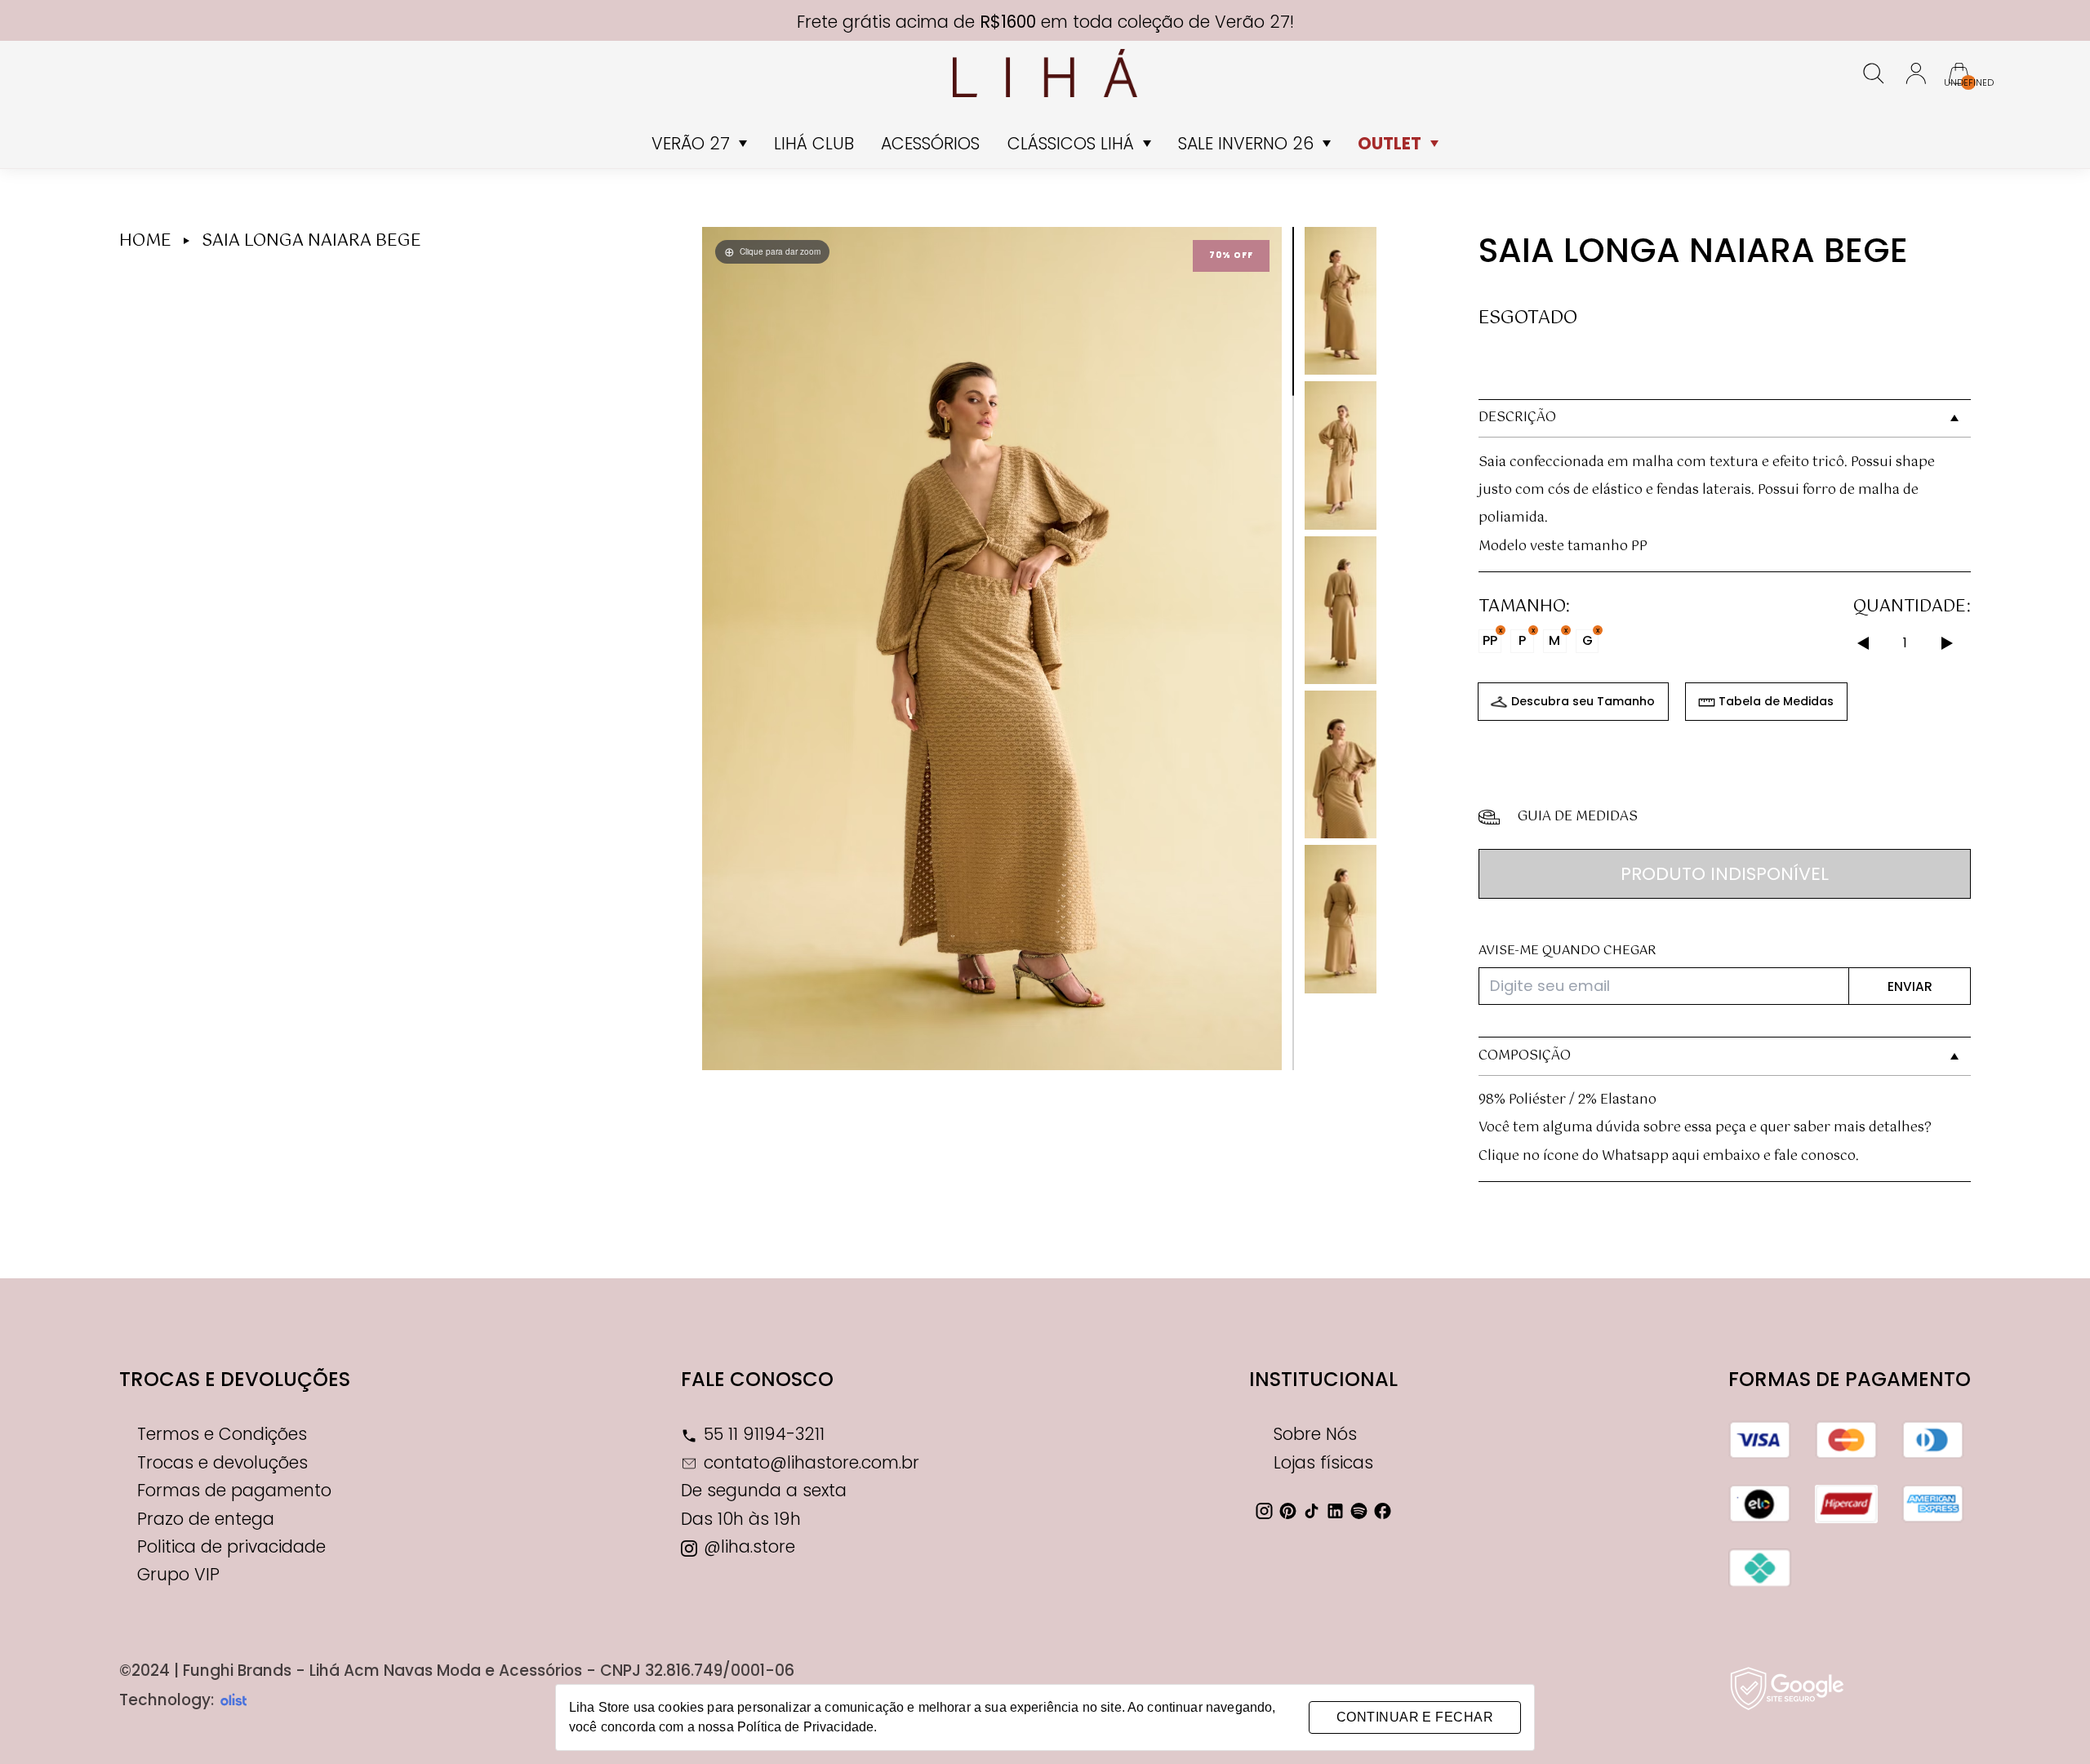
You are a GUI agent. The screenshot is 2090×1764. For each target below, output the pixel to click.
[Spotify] (1359, 1511)
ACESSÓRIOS (930, 143)
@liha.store (749, 1546)
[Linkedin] (1336, 1511)
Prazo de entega (206, 1519)
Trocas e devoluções (235, 1379)
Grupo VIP (178, 1574)
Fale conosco (757, 1379)
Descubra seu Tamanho (1583, 701)
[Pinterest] (1288, 1511)
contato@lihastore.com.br (812, 1462)
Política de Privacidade (805, 1727)
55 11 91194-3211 (764, 1434)
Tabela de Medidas (1776, 701)
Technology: (167, 1700)
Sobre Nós (1315, 1434)
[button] (1263, 648)
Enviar (1910, 986)
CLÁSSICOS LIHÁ (1071, 143)
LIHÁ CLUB (814, 143)
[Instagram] (1265, 1511)
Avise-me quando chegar (1567, 951)
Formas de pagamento (234, 1490)
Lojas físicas (1323, 1462)
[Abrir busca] (1874, 73)
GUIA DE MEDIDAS (1578, 817)
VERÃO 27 (691, 143)
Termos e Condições (222, 1434)
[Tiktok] (1312, 1511)
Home (145, 241)
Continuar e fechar (1415, 1717)
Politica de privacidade (231, 1546)
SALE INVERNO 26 (1246, 143)
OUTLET (1390, 143)
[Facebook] (1383, 1511)
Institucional (1323, 1379)
